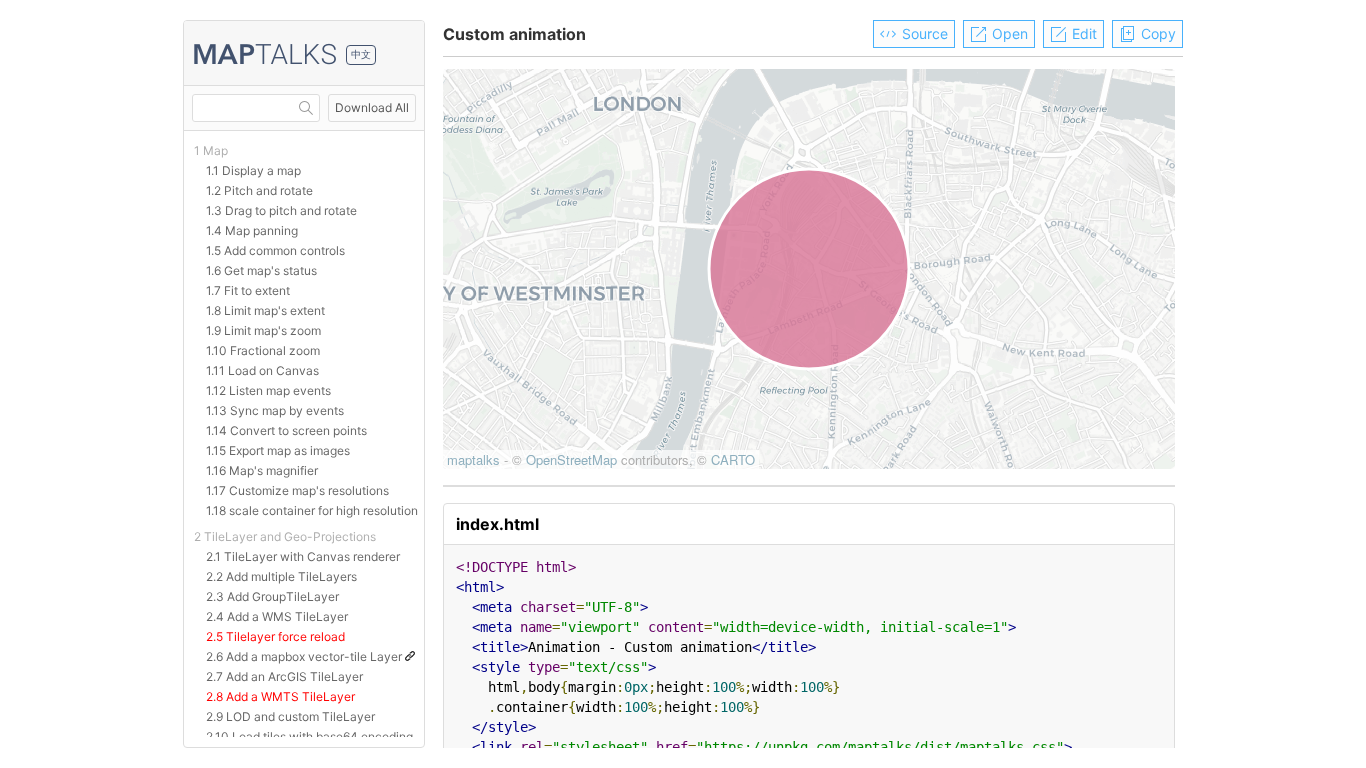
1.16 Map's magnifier (262, 470)
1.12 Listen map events (268, 390)
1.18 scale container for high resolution (312, 510)
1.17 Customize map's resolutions (297, 490)
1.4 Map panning (252, 230)
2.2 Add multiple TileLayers (281, 576)
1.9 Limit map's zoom (263, 330)
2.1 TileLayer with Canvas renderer (303, 556)
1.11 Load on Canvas (262, 370)
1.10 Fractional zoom (263, 350)
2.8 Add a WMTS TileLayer (280, 696)
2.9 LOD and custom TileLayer (290, 716)
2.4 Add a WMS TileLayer (277, 616)
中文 (361, 54)
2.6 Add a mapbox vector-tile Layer (305, 656)
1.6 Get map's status (261, 270)
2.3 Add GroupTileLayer (272, 596)
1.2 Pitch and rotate (259, 190)
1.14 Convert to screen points (286, 430)
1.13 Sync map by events (275, 410)
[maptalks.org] (266, 55)
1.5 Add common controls (275, 250)
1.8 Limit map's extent (265, 310)
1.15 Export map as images (278, 450)
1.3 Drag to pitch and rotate (281, 210)
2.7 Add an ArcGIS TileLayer (284, 676)
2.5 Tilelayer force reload (275, 636)
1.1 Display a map (253, 170)
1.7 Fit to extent (248, 290)
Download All (372, 107)
